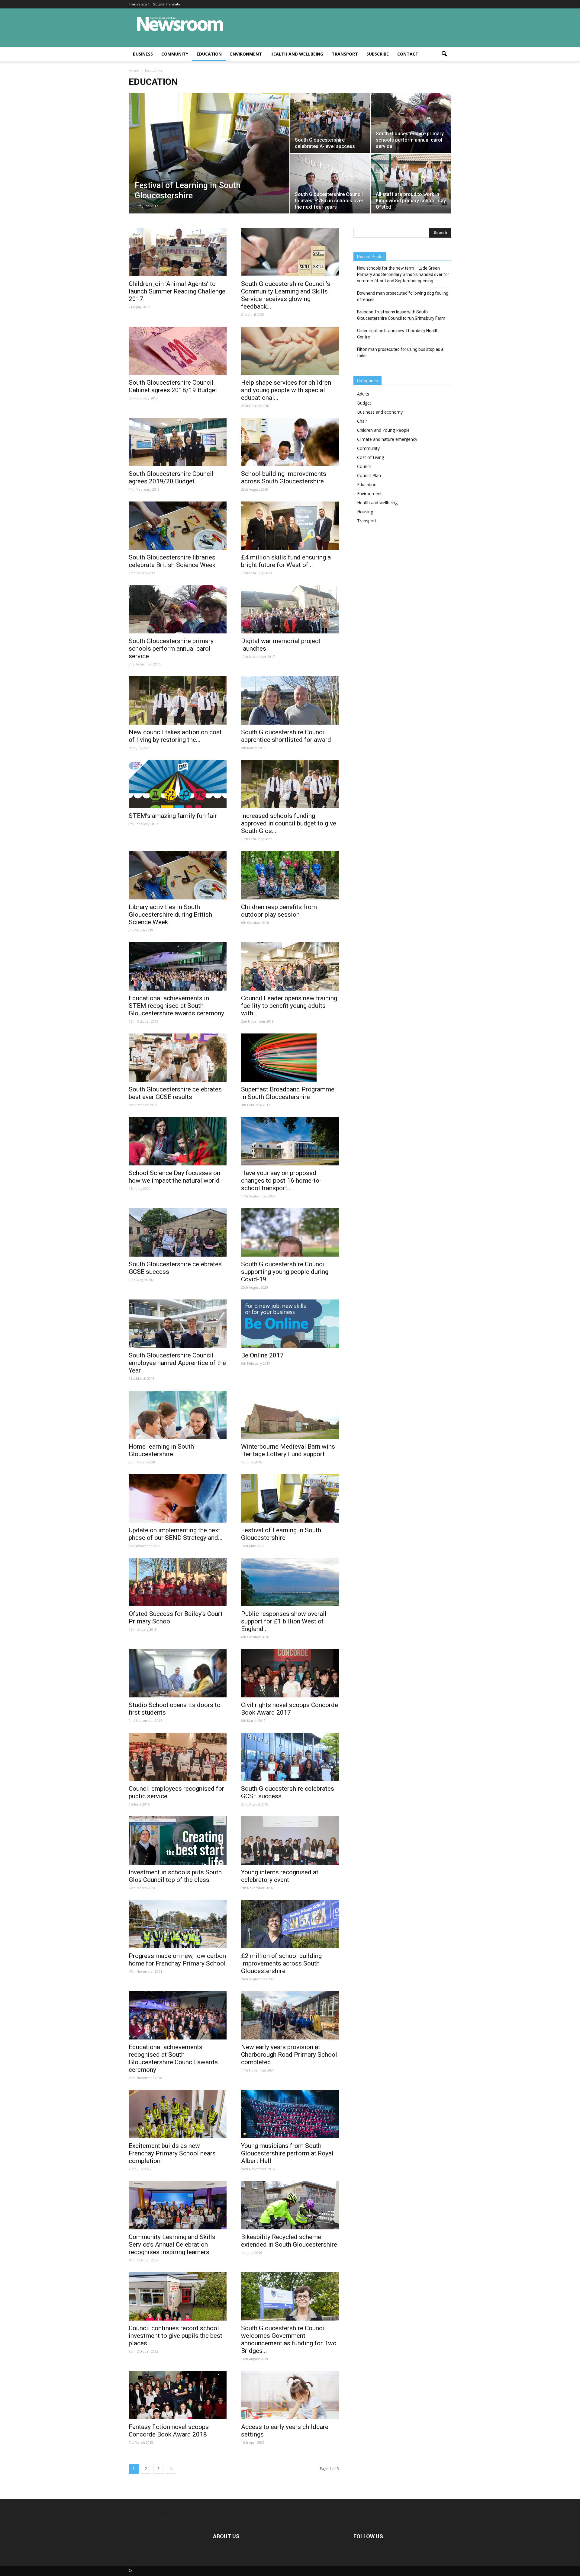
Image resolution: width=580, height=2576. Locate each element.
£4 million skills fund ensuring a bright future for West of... (286, 561)
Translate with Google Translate (155, 4)
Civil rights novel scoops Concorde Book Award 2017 (290, 1709)
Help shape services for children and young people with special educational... (286, 390)
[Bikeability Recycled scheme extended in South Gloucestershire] (290, 2205)
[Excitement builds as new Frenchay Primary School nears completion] (178, 2114)
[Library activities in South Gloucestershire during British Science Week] (178, 875)
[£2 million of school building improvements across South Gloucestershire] (290, 1924)
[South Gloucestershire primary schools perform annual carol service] (411, 123)
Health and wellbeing (297, 54)
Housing (365, 512)
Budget (364, 403)
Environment (246, 54)
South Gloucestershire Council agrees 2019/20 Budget (171, 477)
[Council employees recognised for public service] (178, 1757)
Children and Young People (383, 430)
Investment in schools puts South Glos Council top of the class (175, 1876)
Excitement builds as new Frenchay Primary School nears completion (172, 2153)
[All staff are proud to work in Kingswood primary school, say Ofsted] (411, 184)
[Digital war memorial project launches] (290, 609)
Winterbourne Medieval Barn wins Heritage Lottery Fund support (288, 1450)
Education (209, 54)
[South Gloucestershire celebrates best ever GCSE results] (178, 1058)
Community (175, 54)
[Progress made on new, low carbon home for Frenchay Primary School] (178, 1924)
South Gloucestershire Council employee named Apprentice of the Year (177, 1363)
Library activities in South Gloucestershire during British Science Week (170, 915)
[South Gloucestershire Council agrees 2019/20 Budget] (178, 442)
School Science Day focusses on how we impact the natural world (174, 1177)
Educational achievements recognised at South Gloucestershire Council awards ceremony (173, 2058)
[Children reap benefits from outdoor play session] (290, 875)
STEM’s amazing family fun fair (173, 816)
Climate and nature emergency (387, 439)
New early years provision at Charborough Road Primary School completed (289, 2055)
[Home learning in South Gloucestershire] (178, 1415)
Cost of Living (371, 457)
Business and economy (380, 412)
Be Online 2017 (262, 1355)
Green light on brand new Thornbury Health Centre (398, 334)
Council (364, 466)
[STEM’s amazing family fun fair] (178, 784)
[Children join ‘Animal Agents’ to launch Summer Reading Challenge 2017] (178, 252)
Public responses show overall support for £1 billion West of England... (284, 1621)
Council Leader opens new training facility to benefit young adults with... (289, 1006)
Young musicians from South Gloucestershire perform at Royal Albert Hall (287, 2153)
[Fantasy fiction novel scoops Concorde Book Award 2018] (178, 2395)
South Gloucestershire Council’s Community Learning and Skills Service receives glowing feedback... (286, 295)
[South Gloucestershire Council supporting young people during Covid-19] (290, 1232)
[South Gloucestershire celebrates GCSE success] (178, 1232)
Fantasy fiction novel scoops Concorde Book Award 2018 (169, 2431)
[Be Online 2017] (290, 1324)
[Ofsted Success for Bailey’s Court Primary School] (178, 1582)
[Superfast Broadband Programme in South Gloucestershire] (290, 1058)
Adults (363, 394)
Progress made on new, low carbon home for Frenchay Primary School (177, 1960)
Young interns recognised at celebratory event (280, 1876)
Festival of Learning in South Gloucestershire (281, 1534)
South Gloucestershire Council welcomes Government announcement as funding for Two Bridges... (289, 2339)
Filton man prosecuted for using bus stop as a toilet (400, 352)
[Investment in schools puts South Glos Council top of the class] (178, 1841)
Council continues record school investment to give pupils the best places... (176, 2336)
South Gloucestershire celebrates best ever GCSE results (175, 1093)
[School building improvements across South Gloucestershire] (290, 442)
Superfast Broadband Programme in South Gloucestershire (288, 1093)
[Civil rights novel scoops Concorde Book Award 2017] (290, 1673)
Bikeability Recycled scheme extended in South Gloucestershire (289, 2241)
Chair (362, 421)
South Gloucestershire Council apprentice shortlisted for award (286, 736)
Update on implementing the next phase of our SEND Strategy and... (176, 1534)
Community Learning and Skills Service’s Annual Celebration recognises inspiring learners (172, 2244)
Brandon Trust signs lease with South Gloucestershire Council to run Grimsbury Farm (401, 315)
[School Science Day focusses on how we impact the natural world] (178, 1141)
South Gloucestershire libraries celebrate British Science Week (172, 561)
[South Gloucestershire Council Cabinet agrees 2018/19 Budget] (178, 351)
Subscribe (378, 54)
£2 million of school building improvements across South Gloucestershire (281, 1963)
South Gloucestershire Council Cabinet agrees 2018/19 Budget (173, 386)
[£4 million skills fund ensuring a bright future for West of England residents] (290, 526)
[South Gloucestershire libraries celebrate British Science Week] (178, 526)
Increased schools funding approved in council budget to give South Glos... (289, 823)
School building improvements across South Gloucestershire (284, 477)
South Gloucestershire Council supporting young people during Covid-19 (285, 1272)
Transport (345, 54)
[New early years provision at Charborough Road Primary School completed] (290, 2015)
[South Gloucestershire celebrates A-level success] (330, 123)
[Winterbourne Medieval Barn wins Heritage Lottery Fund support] (290, 1415)
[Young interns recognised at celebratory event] (290, 1841)
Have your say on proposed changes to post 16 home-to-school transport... (281, 1181)
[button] (444, 54)
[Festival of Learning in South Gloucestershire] (209, 163)
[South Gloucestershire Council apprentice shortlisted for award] (290, 700)
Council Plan (369, 475)
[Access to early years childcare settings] (290, 2395)
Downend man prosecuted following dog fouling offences (403, 296)
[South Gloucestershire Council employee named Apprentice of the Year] (178, 1324)
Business (143, 54)
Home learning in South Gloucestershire (161, 1450)
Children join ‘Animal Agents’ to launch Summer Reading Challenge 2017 (177, 291)
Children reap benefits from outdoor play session (279, 911)
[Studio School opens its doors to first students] (178, 1673)
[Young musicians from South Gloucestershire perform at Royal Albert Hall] (290, 2114)
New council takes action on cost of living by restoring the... (175, 736)
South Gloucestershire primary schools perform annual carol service (171, 649)
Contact (408, 54)
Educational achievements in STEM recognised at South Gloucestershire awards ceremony (176, 1006)
